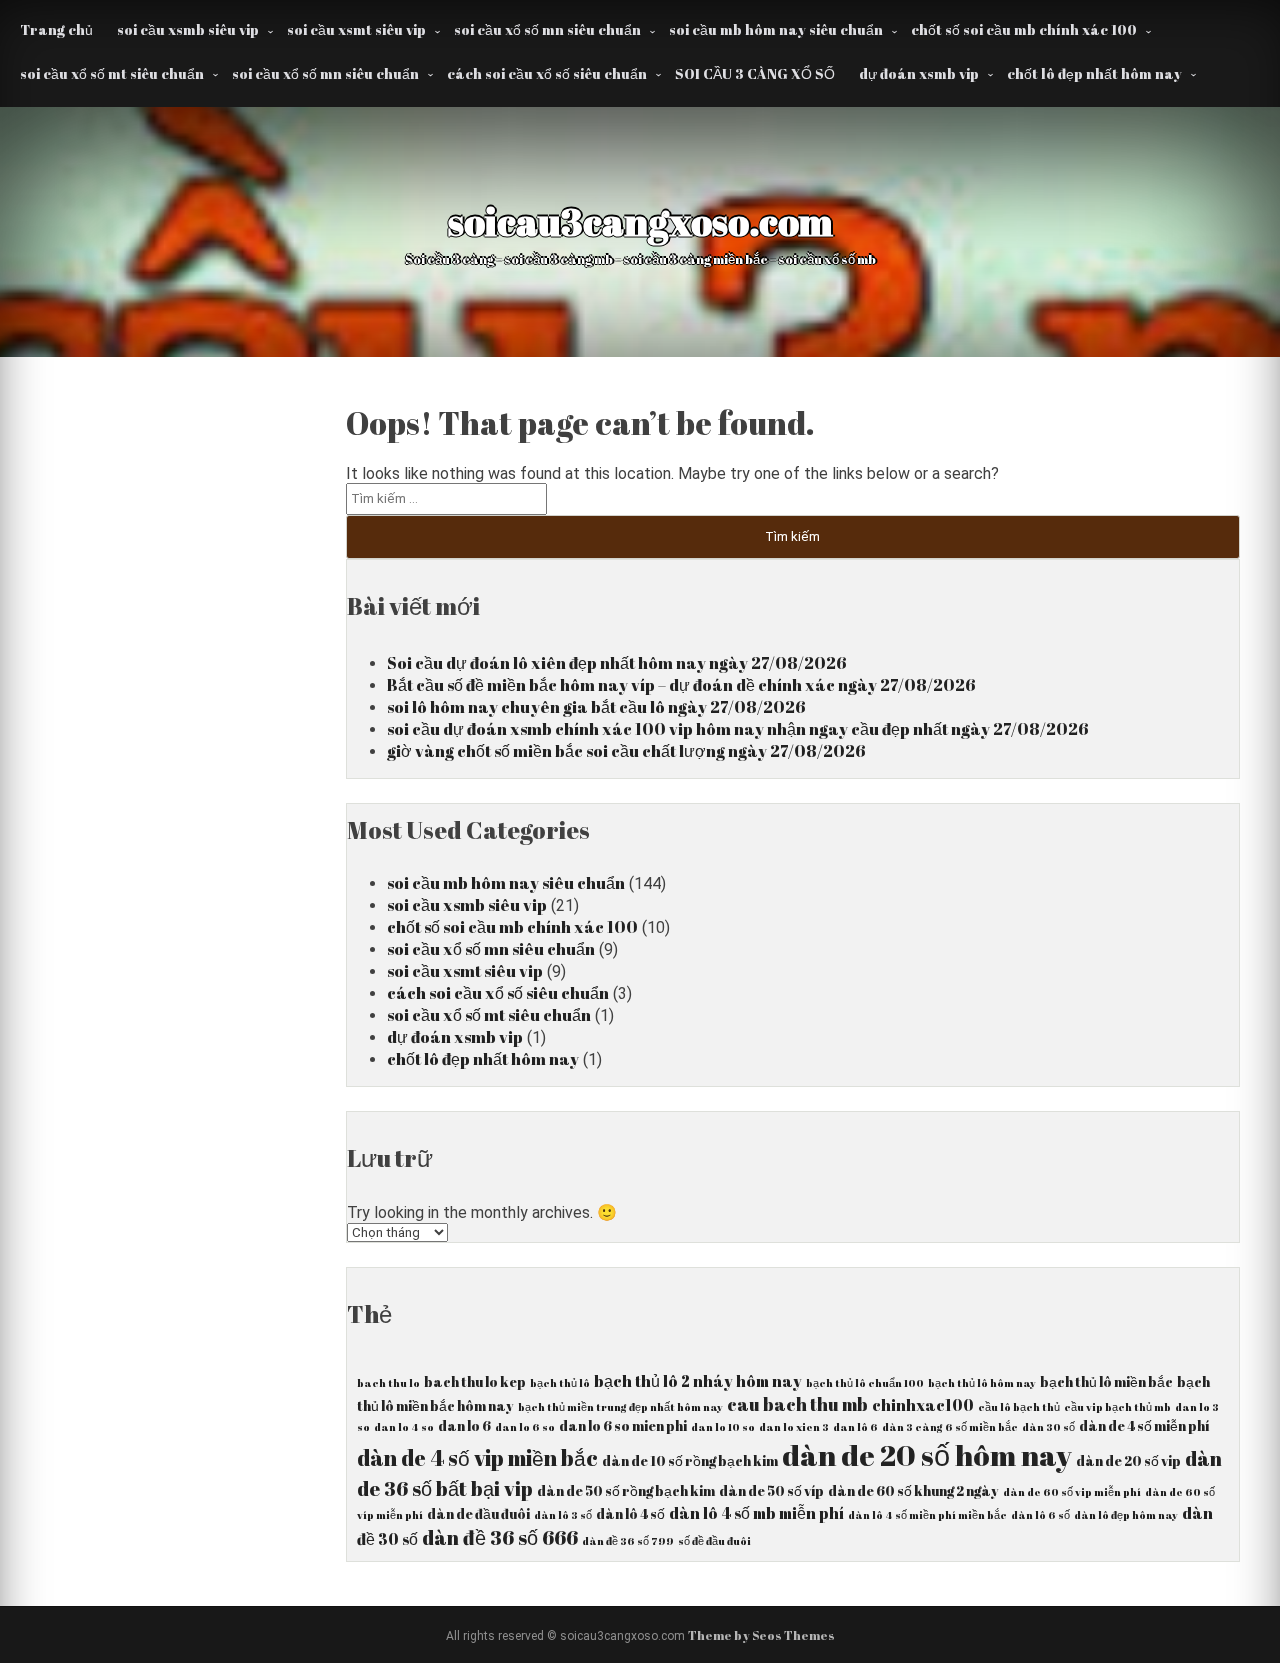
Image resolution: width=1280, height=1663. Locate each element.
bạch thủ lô (560, 1383)
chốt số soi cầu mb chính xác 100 (1024, 29)
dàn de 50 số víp (771, 1491)
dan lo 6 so (525, 1427)
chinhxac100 (923, 1405)
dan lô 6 (855, 1427)
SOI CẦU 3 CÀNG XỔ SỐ (755, 73)
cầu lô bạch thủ (1019, 1407)
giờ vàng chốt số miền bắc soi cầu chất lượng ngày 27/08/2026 (626, 751)
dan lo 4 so (404, 1427)
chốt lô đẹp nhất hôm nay (1094, 73)
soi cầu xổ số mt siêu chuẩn (112, 73)
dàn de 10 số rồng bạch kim (690, 1461)
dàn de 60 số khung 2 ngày (913, 1491)
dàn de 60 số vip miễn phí (1072, 1492)
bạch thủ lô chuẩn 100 (865, 1383)
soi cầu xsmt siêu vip (356, 29)
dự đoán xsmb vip (919, 73)
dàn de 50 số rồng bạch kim (626, 1491)
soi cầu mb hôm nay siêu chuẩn (776, 29)
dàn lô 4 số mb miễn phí (756, 1513)
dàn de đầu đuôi (478, 1514)
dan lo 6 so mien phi (623, 1426)
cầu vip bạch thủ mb (1117, 1407)
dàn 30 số (1048, 1427)
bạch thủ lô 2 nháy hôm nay (698, 1381)
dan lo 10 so (723, 1427)
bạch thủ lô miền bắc (1106, 1382)
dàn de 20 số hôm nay (927, 1455)
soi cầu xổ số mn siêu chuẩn (547, 29)
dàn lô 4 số (630, 1514)
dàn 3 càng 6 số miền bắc (950, 1427)
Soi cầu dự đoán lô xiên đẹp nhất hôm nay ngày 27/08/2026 (617, 663)
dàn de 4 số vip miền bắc (477, 1457)
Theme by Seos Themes (761, 1635)
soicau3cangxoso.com (640, 221)
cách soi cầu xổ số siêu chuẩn (547, 73)
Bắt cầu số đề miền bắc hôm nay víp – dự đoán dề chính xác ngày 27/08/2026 (681, 685)
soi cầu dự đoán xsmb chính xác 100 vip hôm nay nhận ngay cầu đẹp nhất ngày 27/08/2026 (738, 729)
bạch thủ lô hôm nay (982, 1383)
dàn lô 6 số (1040, 1515)
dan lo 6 (464, 1426)
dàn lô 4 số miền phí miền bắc (927, 1515)
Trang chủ (56, 29)
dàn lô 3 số (563, 1515)
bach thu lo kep (475, 1382)
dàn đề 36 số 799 (628, 1541)
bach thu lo (388, 1383)
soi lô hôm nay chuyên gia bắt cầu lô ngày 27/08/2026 (596, 707)
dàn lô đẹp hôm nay (1126, 1515)
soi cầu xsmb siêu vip (188, 29)
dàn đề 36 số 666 (500, 1537)
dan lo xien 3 (794, 1427)
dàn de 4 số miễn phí (1144, 1426)
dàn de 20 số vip (1128, 1461)
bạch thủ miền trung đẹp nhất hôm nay (620, 1407)
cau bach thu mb (797, 1404)
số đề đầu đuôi (714, 1541)
